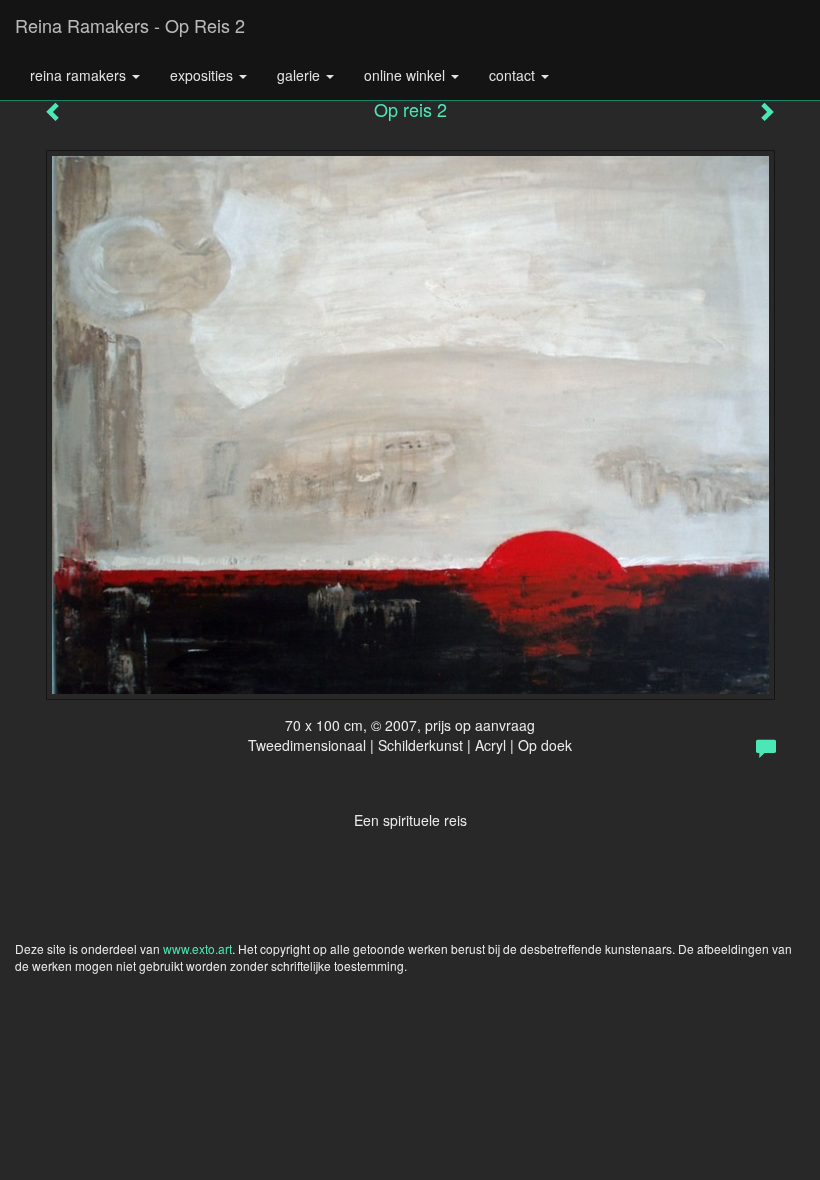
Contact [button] (514, 75)
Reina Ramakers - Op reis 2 (130, 25)
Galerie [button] (300, 75)
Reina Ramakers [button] (80, 75)
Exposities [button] (203, 75)
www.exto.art (197, 948)
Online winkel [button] (406, 75)
